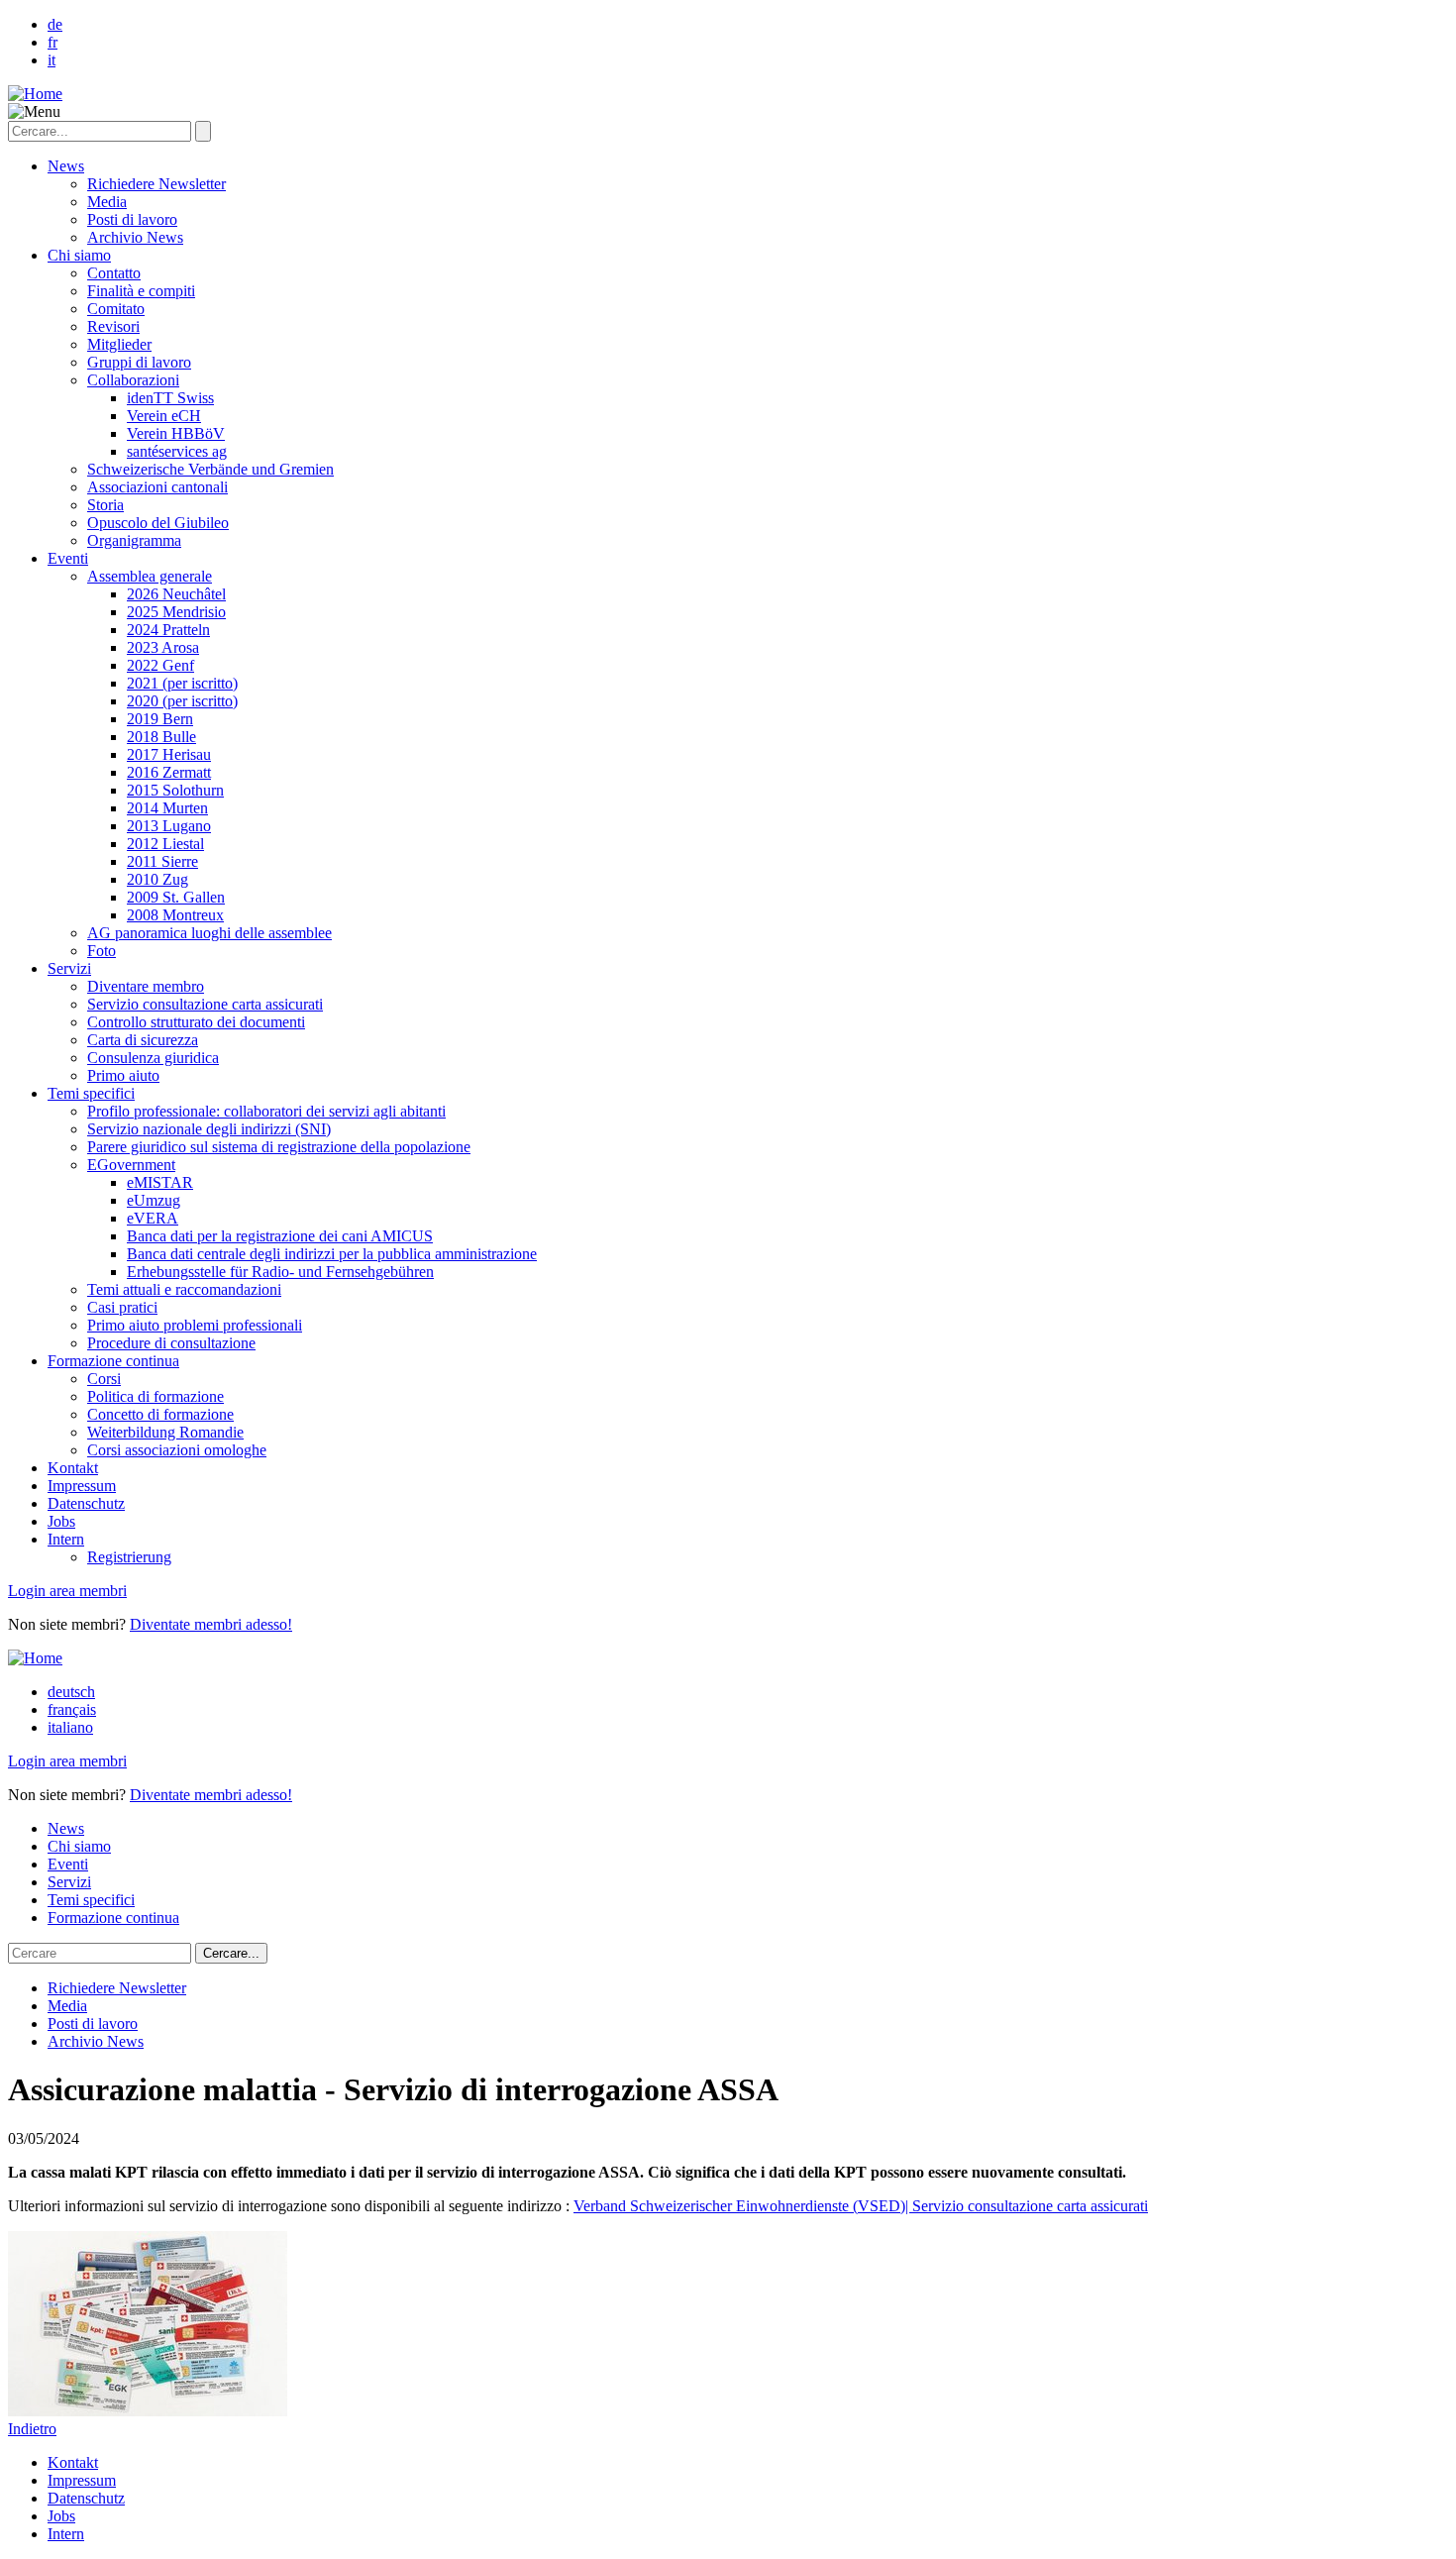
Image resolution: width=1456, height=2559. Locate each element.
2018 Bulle (161, 737)
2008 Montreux (175, 915)
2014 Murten (167, 808)
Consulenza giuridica (153, 1058)
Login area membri (67, 1591)
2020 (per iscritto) (182, 701)
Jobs (61, 1521)
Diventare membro (146, 986)
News (66, 166)
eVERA (153, 1218)
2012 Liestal (165, 844)
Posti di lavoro (132, 219)
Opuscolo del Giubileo (158, 523)
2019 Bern (160, 719)
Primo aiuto (123, 1075)
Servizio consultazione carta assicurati (205, 1004)
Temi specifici (91, 1093)
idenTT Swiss (170, 398)
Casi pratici (122, 1307)
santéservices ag (177, 451)
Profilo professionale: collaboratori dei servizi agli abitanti (266, 1111)
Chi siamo (79, 255)
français (72, 1709)
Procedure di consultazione (171, 1343)
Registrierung (129, 1557)
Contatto (114, 273)
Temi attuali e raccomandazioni (184, 1289)
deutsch (71, 1692)
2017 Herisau (169, 754)
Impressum (82, 1486)
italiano (70, 1727)
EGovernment (131, 1165)
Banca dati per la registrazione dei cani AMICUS (280, 1236)
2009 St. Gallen (176, 897)
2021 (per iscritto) (182, 683)
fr (52, 42)
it (52, 60)
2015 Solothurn (175, 790)
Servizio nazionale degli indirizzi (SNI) (209, 1129)
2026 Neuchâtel (176, 594)
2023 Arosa (163, 647)
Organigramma (134, 540)
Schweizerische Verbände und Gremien (210, 469)
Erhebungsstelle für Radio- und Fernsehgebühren (280, 1272)
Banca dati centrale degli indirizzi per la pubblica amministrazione (332, 1254)
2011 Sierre (162, 861)
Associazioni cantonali (157, 487)
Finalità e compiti (141, 291)
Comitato (116, 309)
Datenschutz (86, 1503)
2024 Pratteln (168, 630)
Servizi (69, 968)
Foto (102, 951)
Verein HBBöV (176, 433)
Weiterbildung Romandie (165, 1432)
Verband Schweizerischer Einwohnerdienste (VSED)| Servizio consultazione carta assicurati (861, 2206)
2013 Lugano (169, 826)
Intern (66, 1539)
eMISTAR (160, 1182)
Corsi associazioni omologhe (177, 1450)
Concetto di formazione (160, 1414)
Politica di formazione (156, 1396)
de (55, 24)
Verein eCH (164, 416)
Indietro (32, 2429)
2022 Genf (160, 665)
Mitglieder (119, 344)
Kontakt (73, 1468)
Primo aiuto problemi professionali (195, 1325)
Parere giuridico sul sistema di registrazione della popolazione (279, 1147)
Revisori (113, 326)
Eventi (68, 558)
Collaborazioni (133, 380)
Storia (105, 505)
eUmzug (154, 1200)
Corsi (104, 1379)
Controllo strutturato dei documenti (196, 1022)
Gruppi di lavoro (139, 362)
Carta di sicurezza (143, 1040)
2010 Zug (157, 879)
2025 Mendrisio (176, 612)
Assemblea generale (150, 576)
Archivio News (135, 237)
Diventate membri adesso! (211, 1624)
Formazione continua (113, 1361)
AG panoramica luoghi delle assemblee (209, 933)
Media (107, 202)
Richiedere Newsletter (156, 184)
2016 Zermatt (169, 772)
